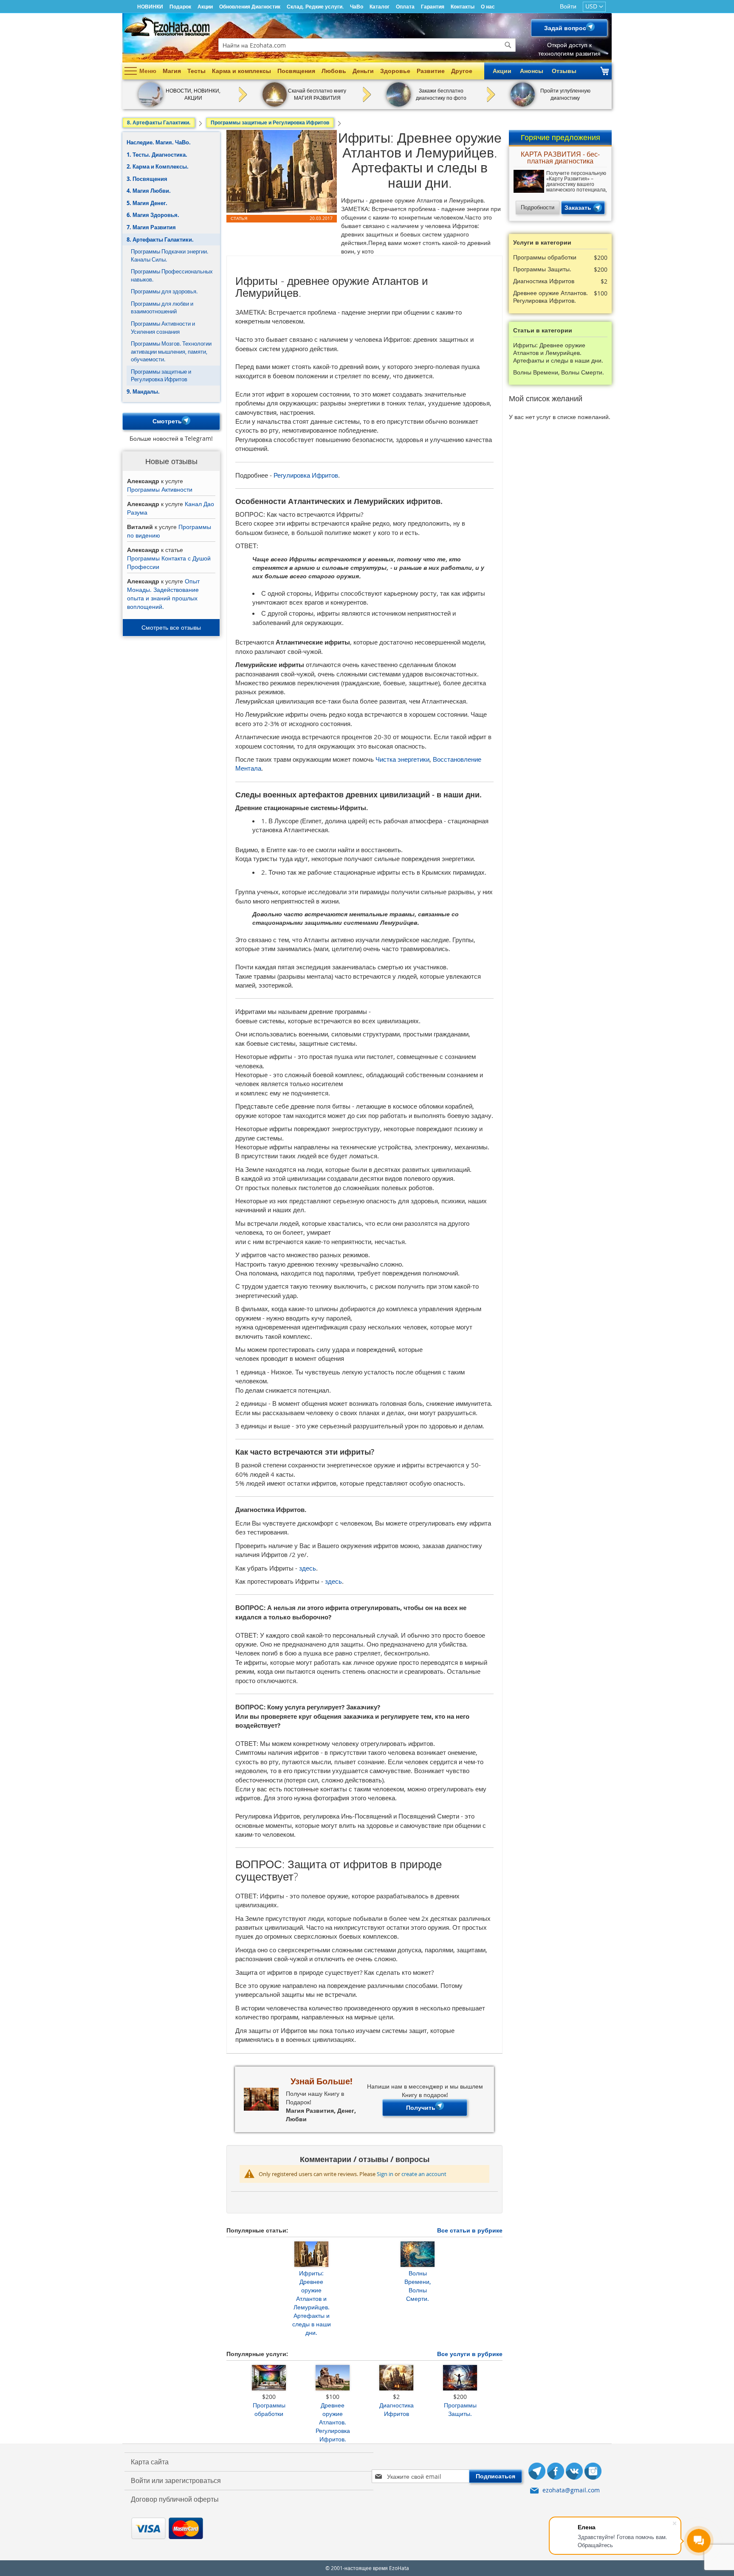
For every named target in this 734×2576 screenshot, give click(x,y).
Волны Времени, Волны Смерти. (418, 2286)
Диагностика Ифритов (397, 2409)
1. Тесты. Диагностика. (157, 155)
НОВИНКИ (150, 7)
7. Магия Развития (151, 227)
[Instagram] (593, 2472)
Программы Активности (160, 489)
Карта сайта (150, 2462)
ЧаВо (357, 7)
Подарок (180, 7)
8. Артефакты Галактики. (160, 239)
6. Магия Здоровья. (153, 215)
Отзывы (564, 71)
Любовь (334, 71)
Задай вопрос (565, 28)
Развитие (431, 71)
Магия (172, 71)
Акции (205, 7)
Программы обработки (269, 2409)
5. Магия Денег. (147, 203)
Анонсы (532, 71)
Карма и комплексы (241, 71)
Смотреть (167, 421)
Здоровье (395, 71)
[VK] (574, 2472)
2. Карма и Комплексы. (158, 166)
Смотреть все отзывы (171, 627)
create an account (424, 2174)
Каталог (380, 7)
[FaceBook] (556, 2472)
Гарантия (433, 7)
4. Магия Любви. (149, 191)
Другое (462, 71)
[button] (594, 7)
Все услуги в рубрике (470, 2354)
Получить (421, 2107)
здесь (308, 1568)
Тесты (196, 71)
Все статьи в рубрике (470, 2230)
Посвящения (296, 71)
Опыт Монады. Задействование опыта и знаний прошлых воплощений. (163, 594)
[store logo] (167, 27)
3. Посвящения (147, 179)
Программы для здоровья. (164, 291)
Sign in (385, 2174)
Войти (568, 6)
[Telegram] (537, 2472)
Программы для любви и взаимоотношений (162, 308)
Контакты (463, 7)
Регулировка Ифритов (306, 475)
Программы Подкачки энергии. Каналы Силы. (169, 255)
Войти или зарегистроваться (176, 2480)
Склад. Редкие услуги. (315, 7)
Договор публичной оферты (175, 2499)
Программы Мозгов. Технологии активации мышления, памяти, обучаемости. (171, 351)
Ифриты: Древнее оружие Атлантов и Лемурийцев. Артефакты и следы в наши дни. (312, 2303)
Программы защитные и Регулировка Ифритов (161, 376)
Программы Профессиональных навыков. (172, 275)
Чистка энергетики (402, 759)
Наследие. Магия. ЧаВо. (159, 142)
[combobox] (367, 45)
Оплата (405, 7)
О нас (488, 7)
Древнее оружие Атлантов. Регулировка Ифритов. (333, 2422)
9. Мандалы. (143, 391)
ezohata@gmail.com (571, 2490)
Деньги (363, 71)
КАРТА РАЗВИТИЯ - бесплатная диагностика (560, 158)
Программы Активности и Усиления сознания (163, 328)
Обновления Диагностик (250, 7)
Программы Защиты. (460, 2409)
